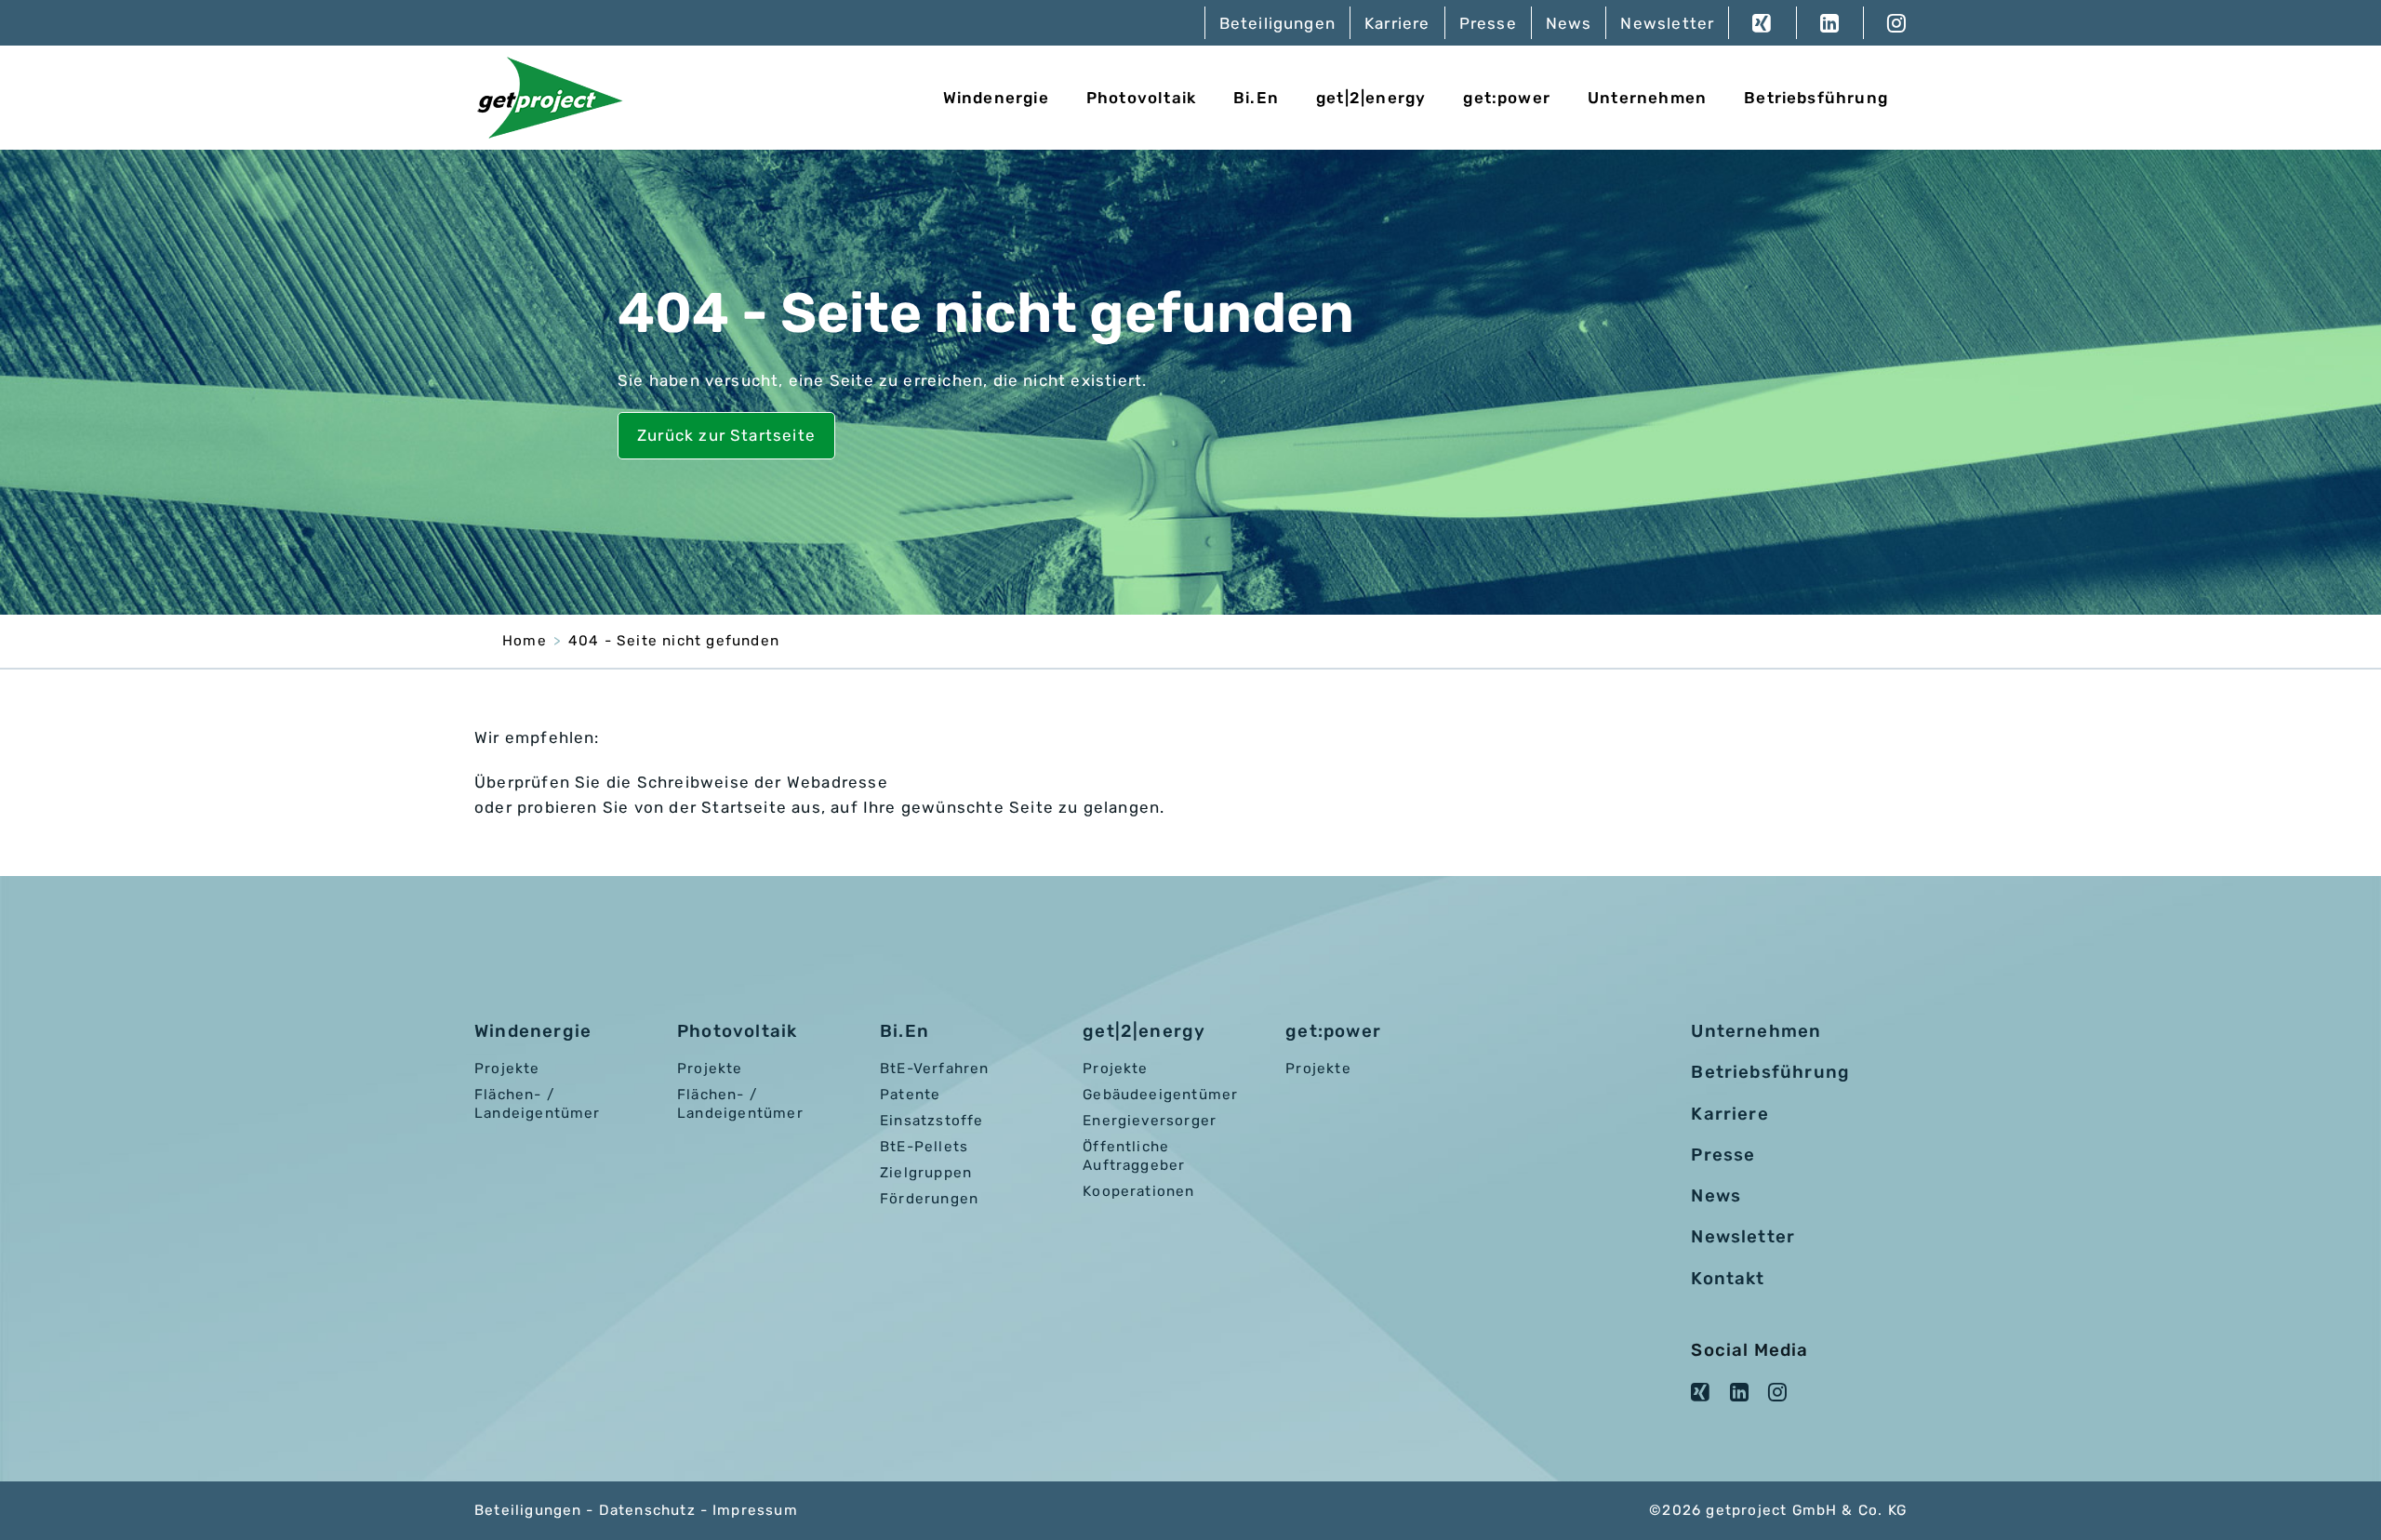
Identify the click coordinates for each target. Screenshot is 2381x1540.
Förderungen (929, 1199)
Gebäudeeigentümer (1160, 1095)
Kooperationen (1138, 1191)
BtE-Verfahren (934, 1069)
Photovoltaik (1141, 98)
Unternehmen (1647, 98)
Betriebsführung (1816, 98)
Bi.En (1256, 98)
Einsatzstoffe (931, 1121)
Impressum (755, 1510)
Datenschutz (647, 1510)
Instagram (1885, 23)
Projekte (507, 1069)
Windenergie (996, 98)
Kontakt (1728, 1279)
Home (525, 641)
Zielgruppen (926, 1173)
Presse (1488, 23)
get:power (1507, 98)
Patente (910, 1095)
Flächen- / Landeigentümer (538, 1104)
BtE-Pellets (924, 1147)
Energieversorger (1150, 1121)
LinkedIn (1829, 23)
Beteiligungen (1277, 23)
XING (1762, 23)
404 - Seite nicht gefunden (674, 641)
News (1569, 23)
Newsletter (1667, 23)
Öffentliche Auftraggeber (1134, 1156)
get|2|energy (1371, 98)
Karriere (1397, 23)
